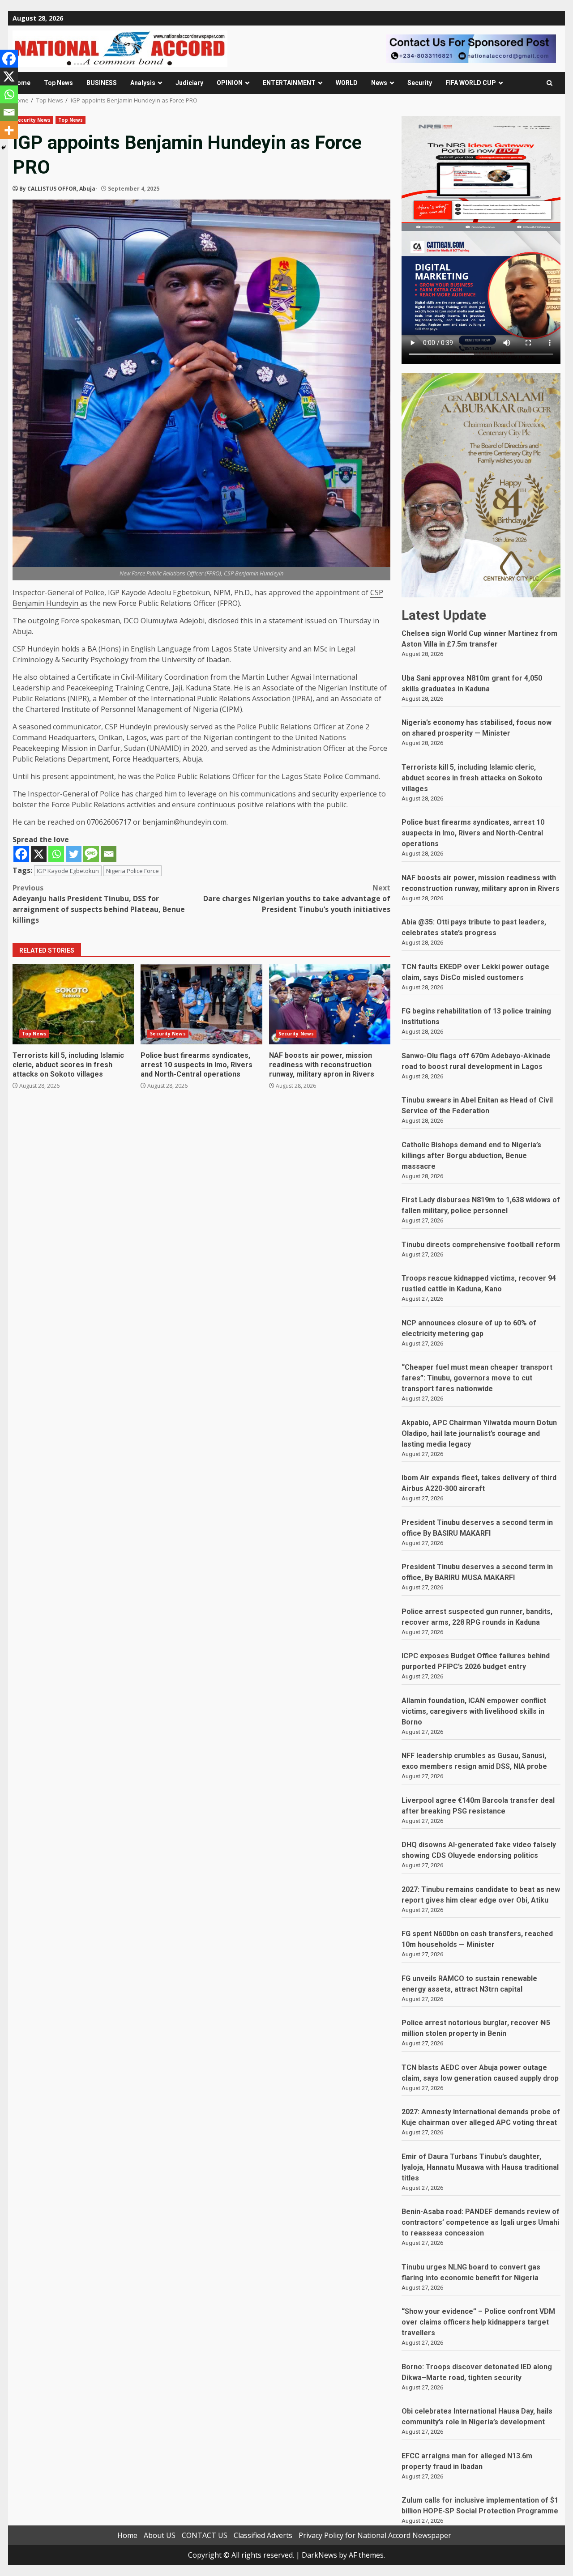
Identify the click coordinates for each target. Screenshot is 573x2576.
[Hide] (4, 148)
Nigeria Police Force (133, 871)
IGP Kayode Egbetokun (68, 871)
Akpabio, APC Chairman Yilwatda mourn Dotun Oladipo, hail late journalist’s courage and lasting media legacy (479, 1433)
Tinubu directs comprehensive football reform (481, 1245)
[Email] (109, 854)
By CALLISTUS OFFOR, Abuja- (58, 189)
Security (420, 83)
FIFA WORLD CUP (471, 83)
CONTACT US (205, 2535)
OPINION (230, 83)
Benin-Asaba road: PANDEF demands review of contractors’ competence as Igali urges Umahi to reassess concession (481, 2222)
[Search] (549, 83)
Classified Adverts (263, 2535)
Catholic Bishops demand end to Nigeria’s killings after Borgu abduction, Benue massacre (471, 1156)
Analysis (143, 83)
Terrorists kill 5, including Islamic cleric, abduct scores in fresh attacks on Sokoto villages (73, 1004)
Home (21, 83)
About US (160, 2535)
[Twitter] (74, 854)
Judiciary (189, 83)
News (379, 83)
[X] (39, 854)
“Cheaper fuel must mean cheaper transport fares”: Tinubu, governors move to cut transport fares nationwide (477, 1378)
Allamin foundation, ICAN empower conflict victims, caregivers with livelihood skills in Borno (474, 1711)
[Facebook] (21, 854)
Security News (33, 120)
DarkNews (319, 2555)
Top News (58, 83)
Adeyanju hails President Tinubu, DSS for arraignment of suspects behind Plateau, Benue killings (99, 904)
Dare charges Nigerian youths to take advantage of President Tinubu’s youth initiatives (297, 898)
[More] (9, 130)
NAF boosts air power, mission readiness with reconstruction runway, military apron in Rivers (330, 1004)
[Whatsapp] (56, 854)
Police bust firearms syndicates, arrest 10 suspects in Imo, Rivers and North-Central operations (201, 1004)
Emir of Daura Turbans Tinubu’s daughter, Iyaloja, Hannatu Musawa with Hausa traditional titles (480, 2167)
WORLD (347, 83)
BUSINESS (102, 83)
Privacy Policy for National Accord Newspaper (375, 2535)
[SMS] (91, 854)
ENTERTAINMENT (289, 83)
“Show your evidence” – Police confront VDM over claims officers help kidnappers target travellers (478, 2322)
